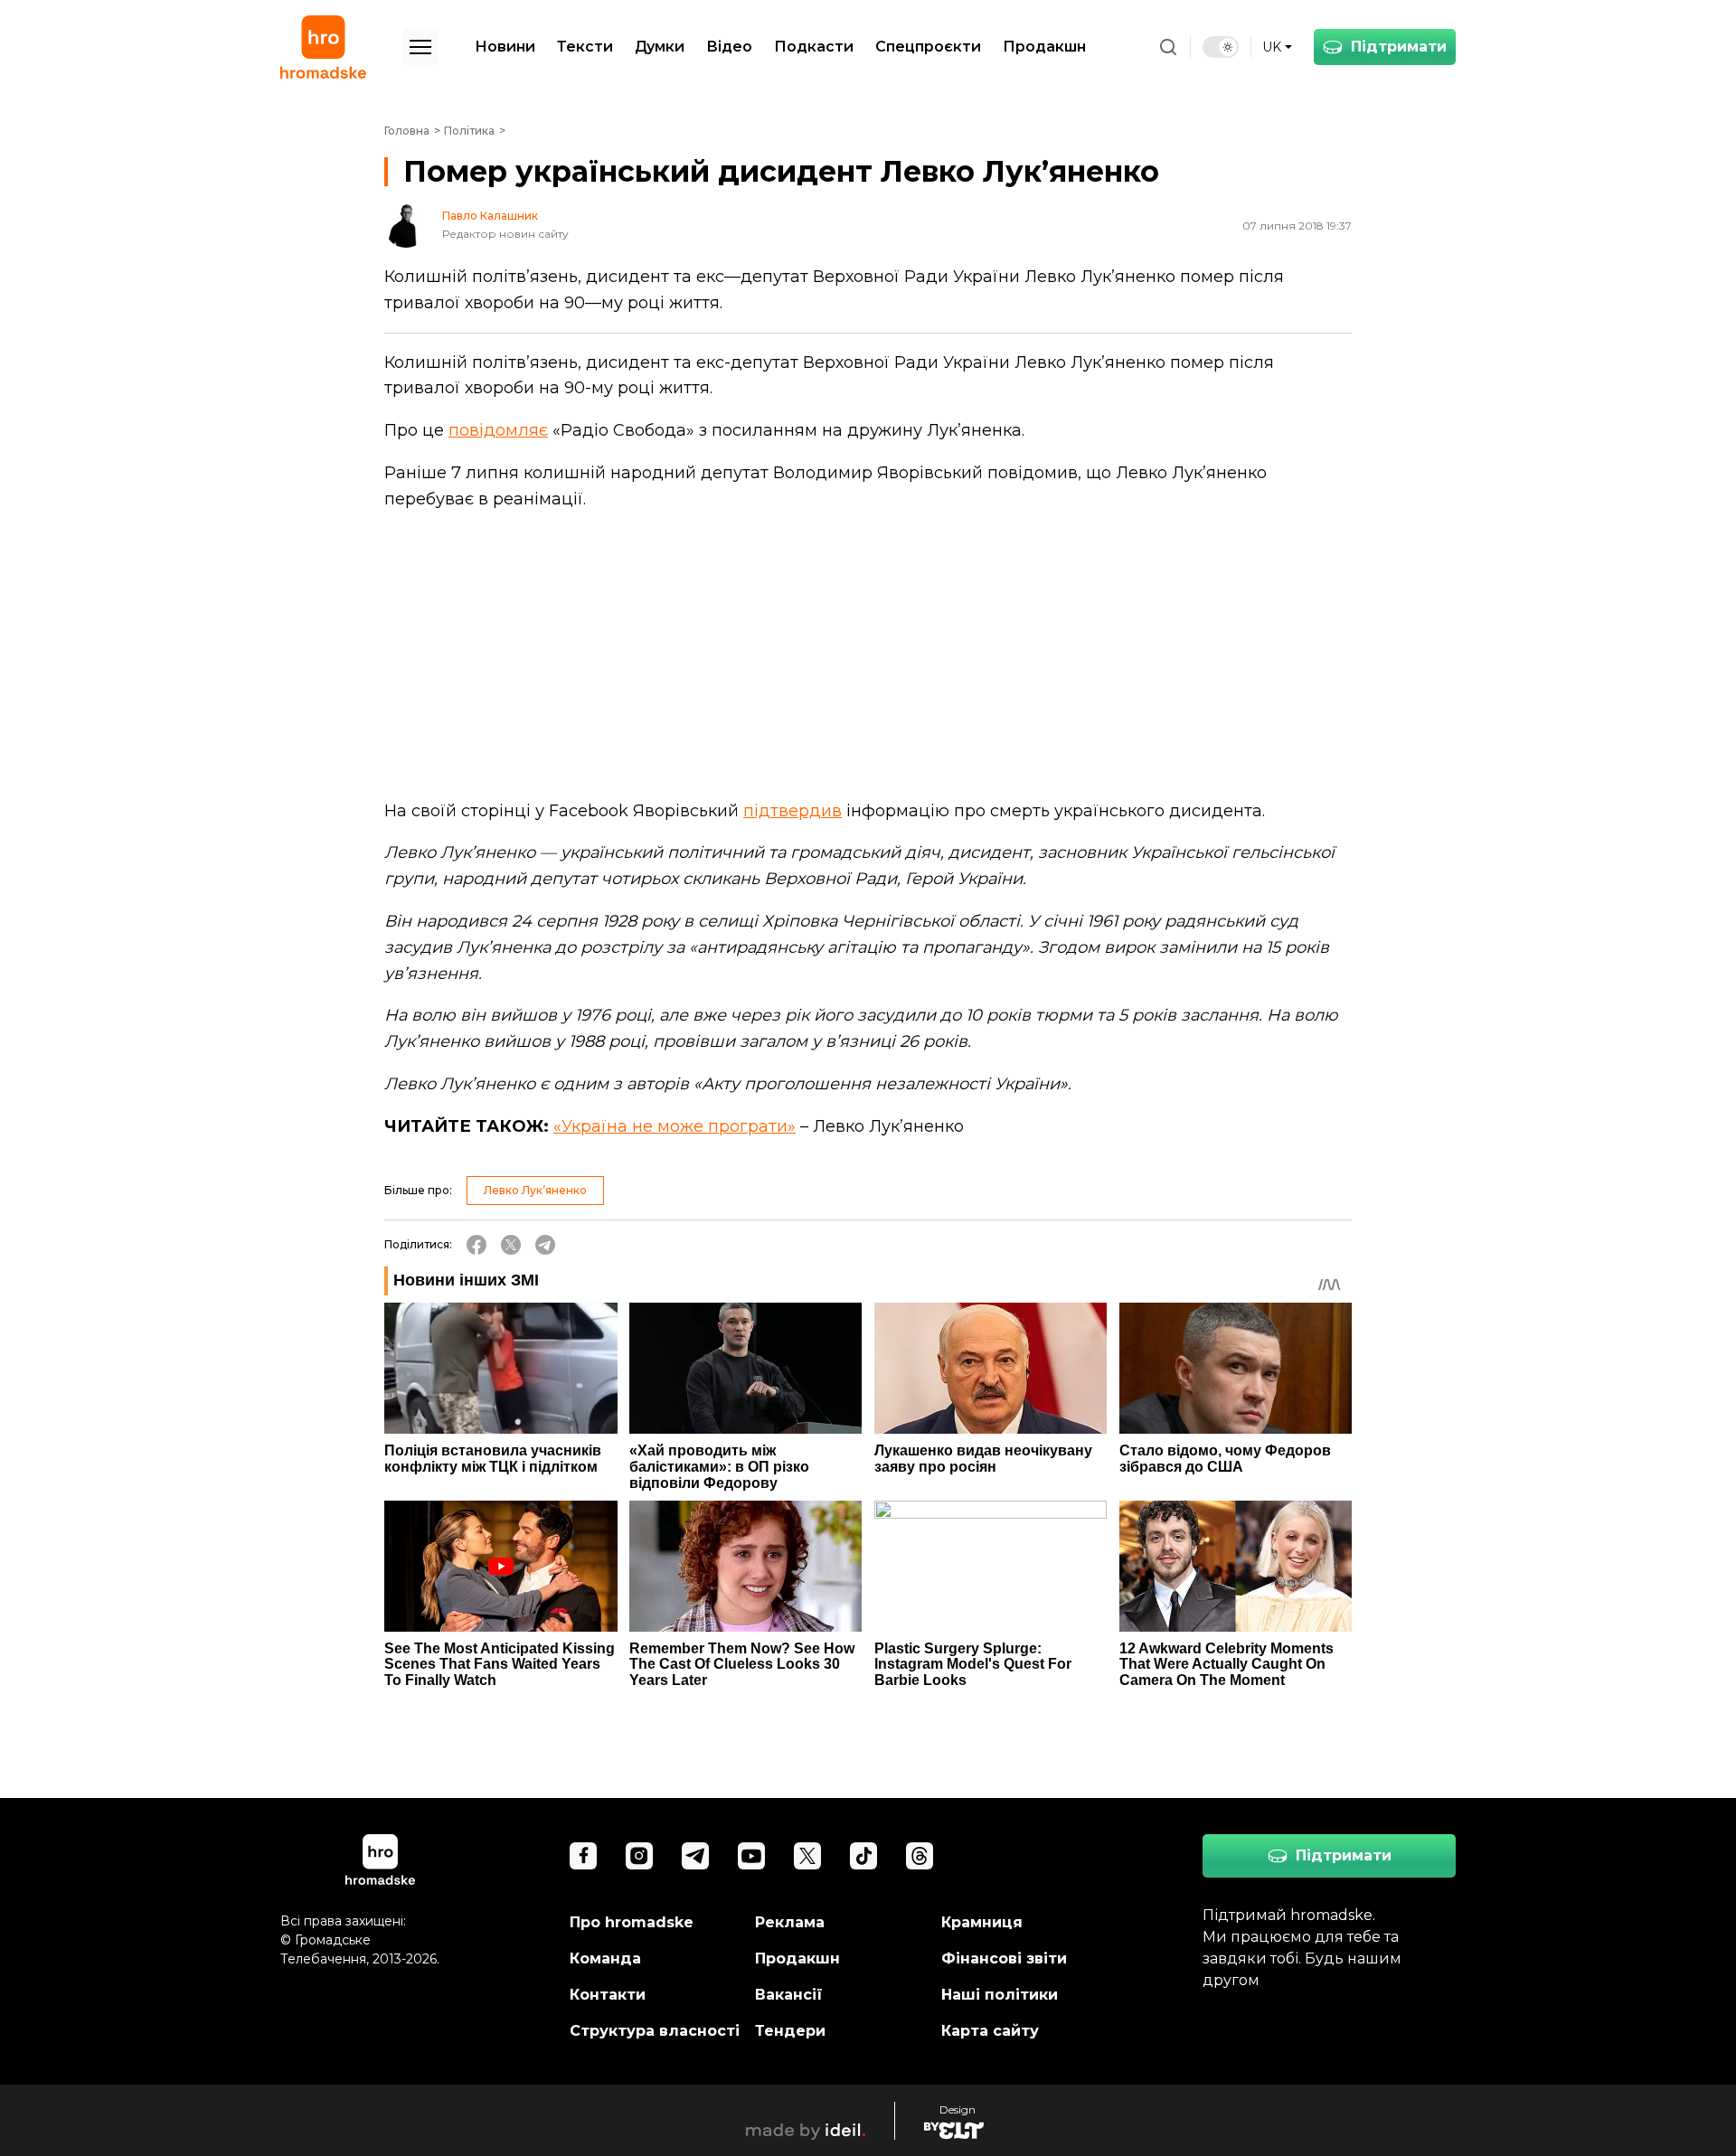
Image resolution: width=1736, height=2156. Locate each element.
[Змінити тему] (1221, 47)
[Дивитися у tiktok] (863, 1856)
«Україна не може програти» (675, 1126)
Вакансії (789, 1995)
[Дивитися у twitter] (807, 1856)
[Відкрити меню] (420, 47)
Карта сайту (990, 2031)
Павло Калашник (490, 216)
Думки (660, 47)
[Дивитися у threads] (920, 1856)
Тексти (585, 47)
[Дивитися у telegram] (695, 1856)
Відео (729, 47)
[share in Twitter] (511, 1245)
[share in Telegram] (545, 1245)
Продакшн (1044, 47)
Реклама (790, 1922)
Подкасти (814, 47)
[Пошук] (1168, 47)
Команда (605, 1958)
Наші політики (1000, 1995)
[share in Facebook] (476, 1245)
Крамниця (982, 1922)
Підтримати (1399, 47)
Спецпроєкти (928, 47)
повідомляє (498, 430)
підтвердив (793, 811)
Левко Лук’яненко (535, 1190)
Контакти (608, 1995)
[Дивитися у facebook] (583, 1856)
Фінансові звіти (1004, 1958)
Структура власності (655, 2031)
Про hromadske (632, 1922)
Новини (505, 47)
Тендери (790, 2031)
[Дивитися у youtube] (751, 1856)
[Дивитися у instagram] (639, 1856)
